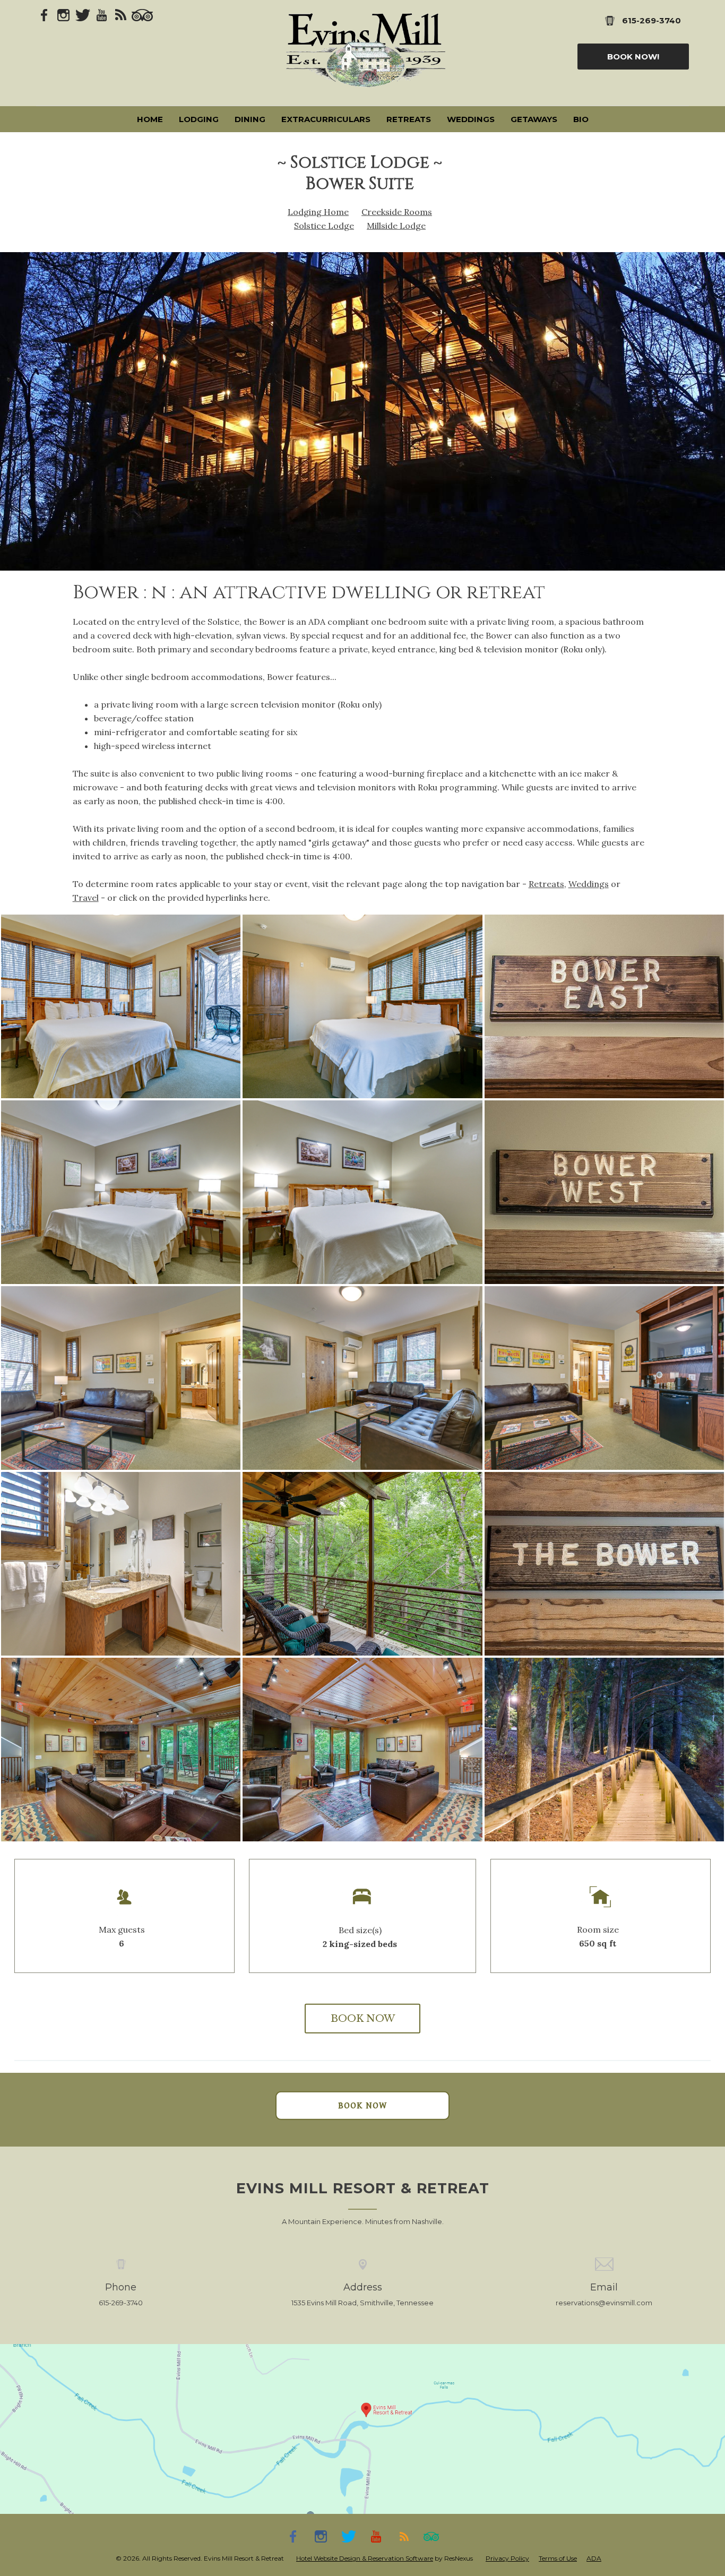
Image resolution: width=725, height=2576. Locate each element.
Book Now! (633, 57)
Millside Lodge (396, 226)
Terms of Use (558, 2558)
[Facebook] (45, 14)
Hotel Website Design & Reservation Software (365, 2558)
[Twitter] (83, 14)
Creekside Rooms (397, 212)
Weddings (589, 884)
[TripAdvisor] (142, 14)
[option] (362, 411)
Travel (86, 898)
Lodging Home (318, 212)
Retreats (546, 884)
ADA (594, 2558)
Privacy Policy (507, 2558)
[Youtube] (102, 14)
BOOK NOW (363, 2019)
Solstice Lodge (324, 226)
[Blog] (121, 14)
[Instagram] (64, 14)
